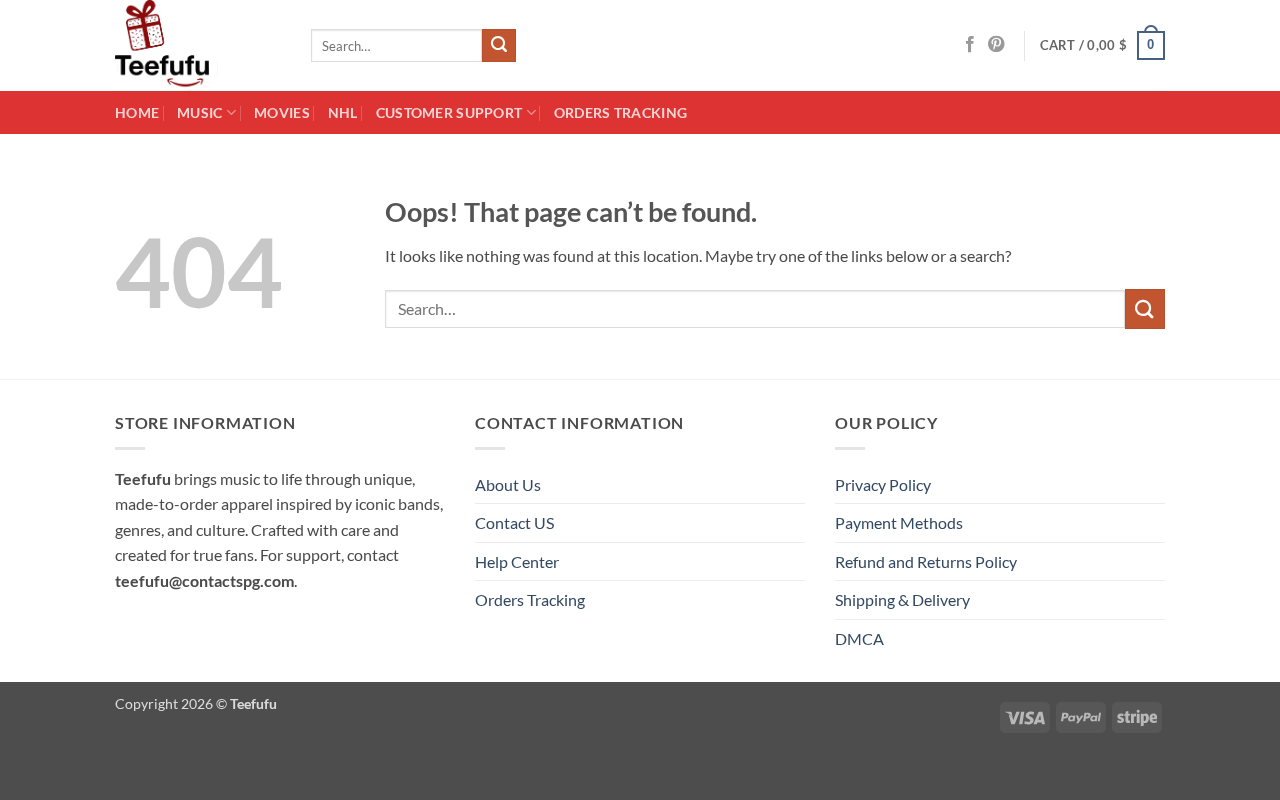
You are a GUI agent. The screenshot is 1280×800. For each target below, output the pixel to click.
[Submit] (499, 46)
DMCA (859, 638)
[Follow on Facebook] (970, 45)
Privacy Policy (883, 484)
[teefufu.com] (198, 45)
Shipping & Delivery (902, 599)
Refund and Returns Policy (926, 561)
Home (137, 112)
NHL (343, 112)
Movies (282, 112)
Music (199, 112)
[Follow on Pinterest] (996, 45)
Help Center (517, 561)
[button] (1103, 46)
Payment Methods (899, 522)
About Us (508, 484)
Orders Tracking (620, 112)
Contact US (514, 522)
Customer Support (449, 112)
